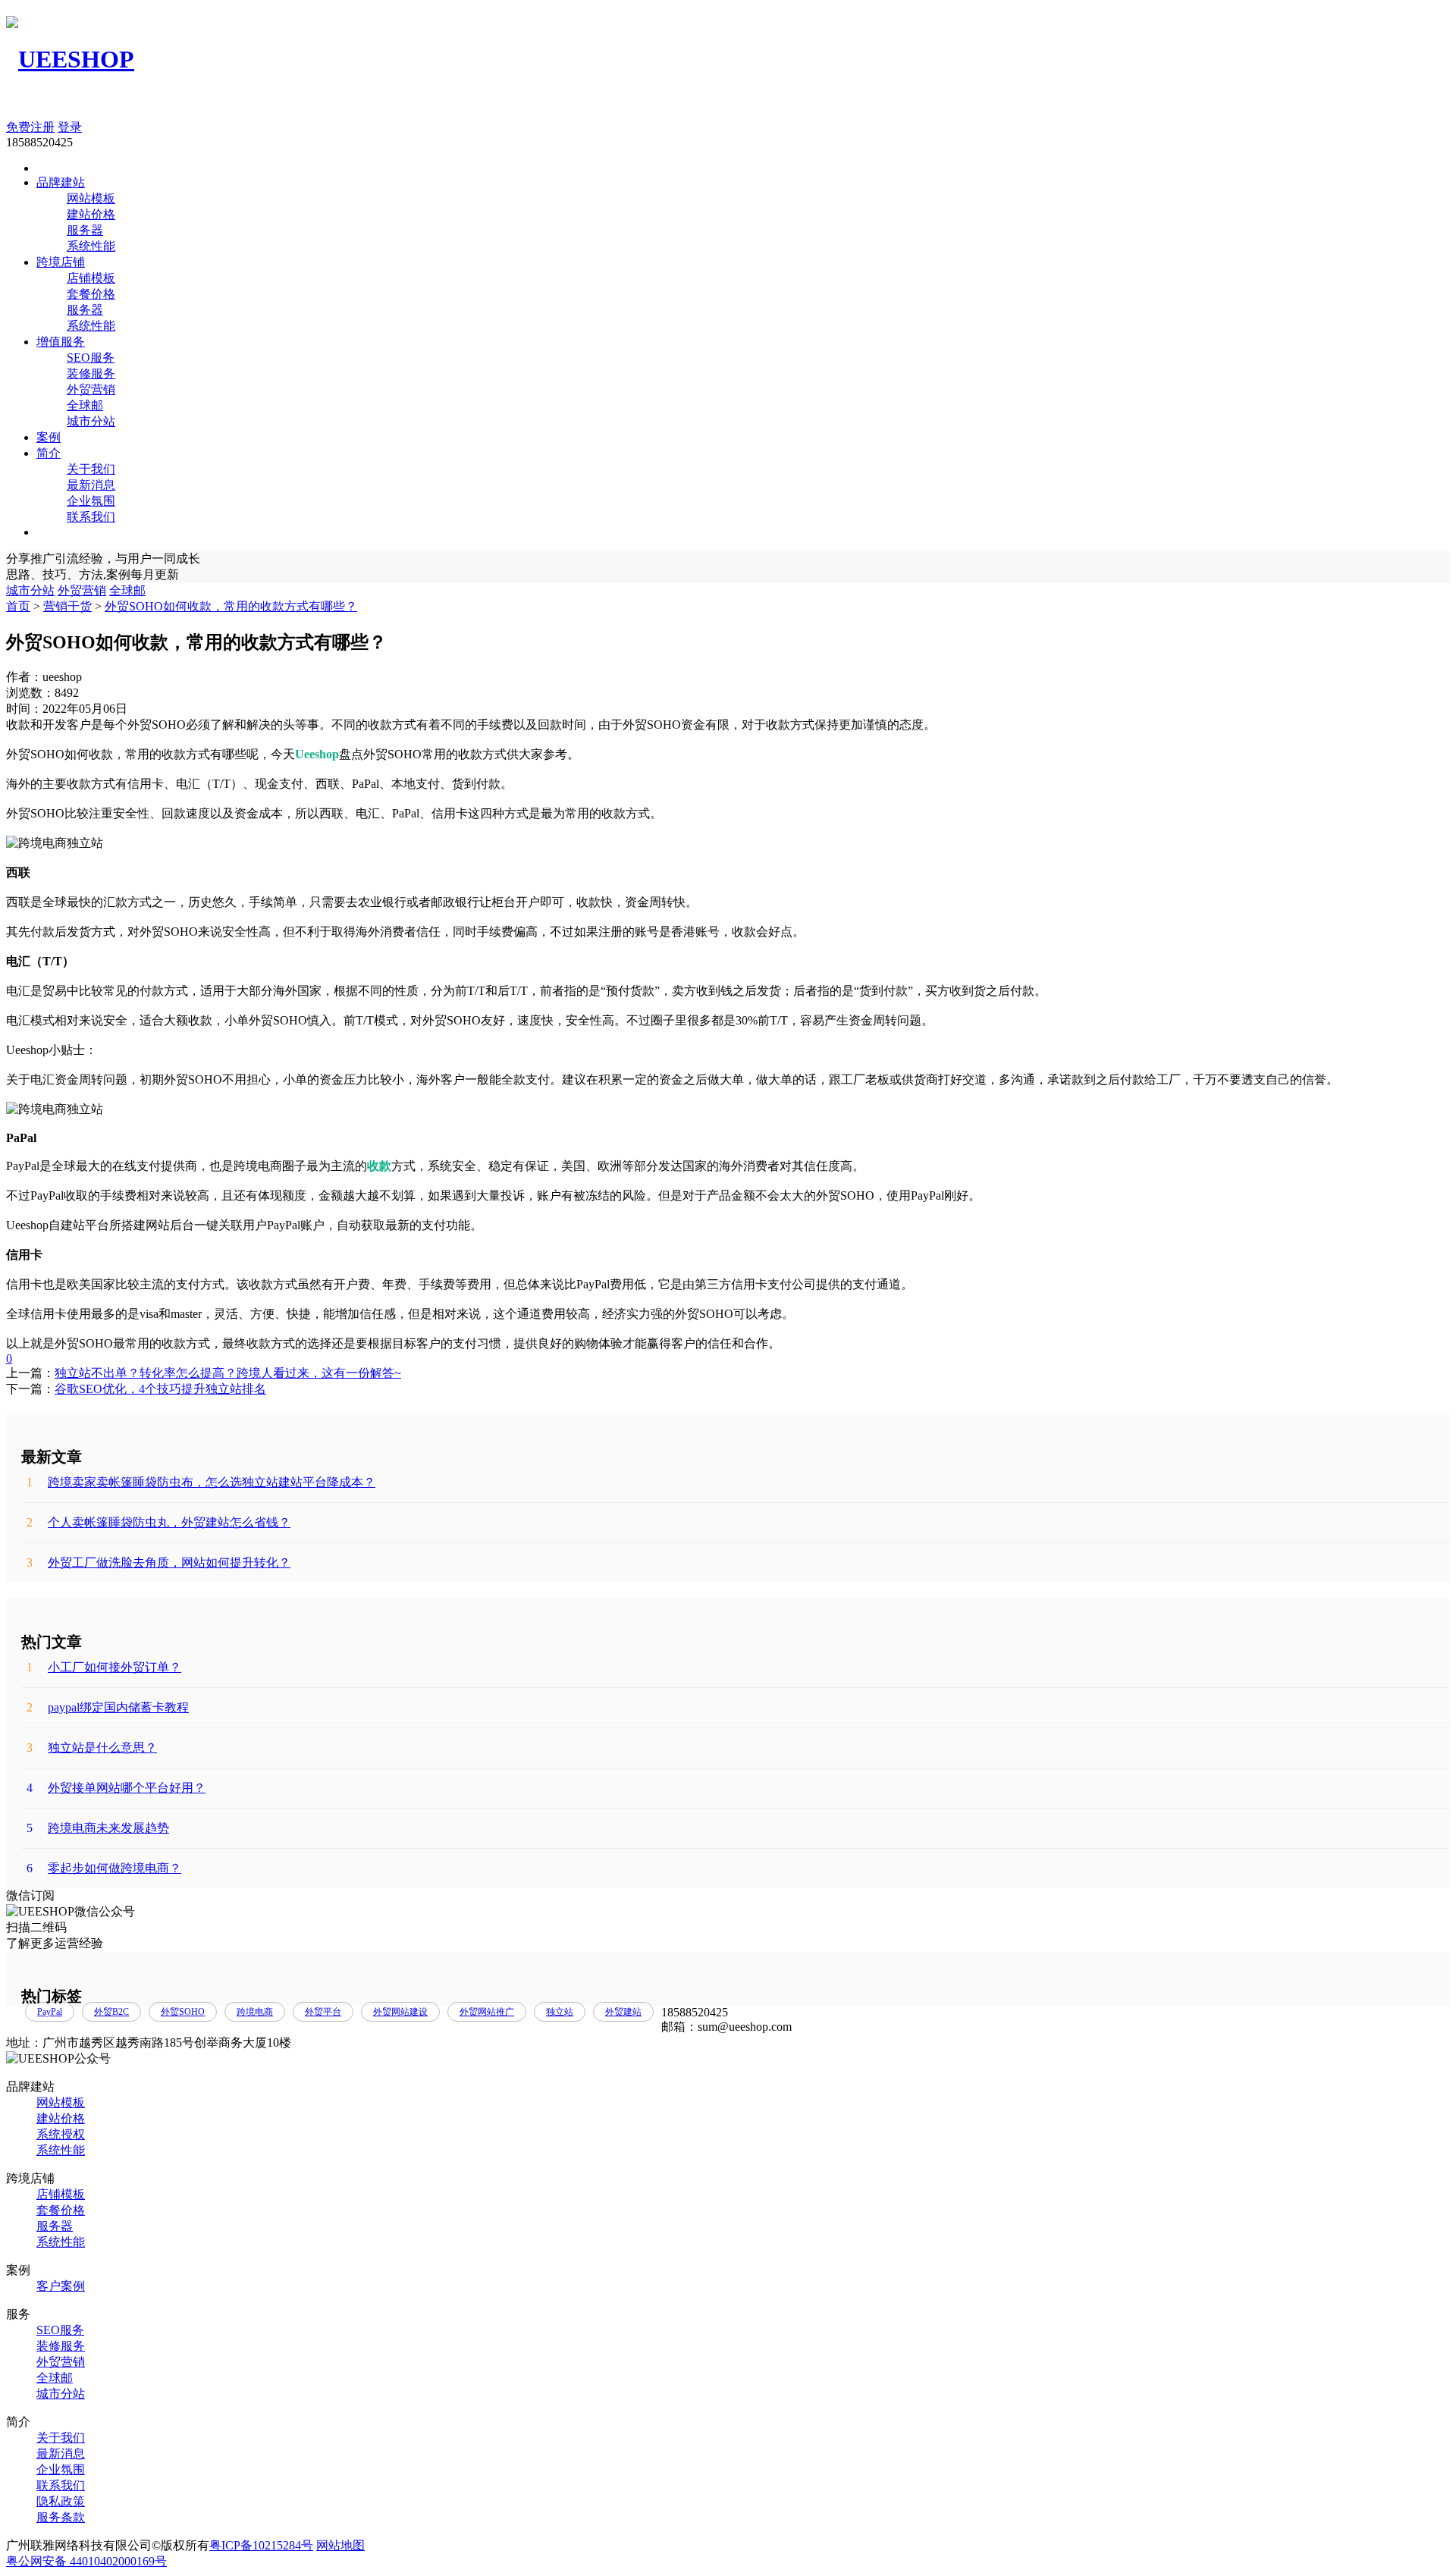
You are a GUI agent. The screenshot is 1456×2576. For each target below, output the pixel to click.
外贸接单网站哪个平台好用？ (116, 1788)
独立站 (560, 2012)
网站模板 (91, 198)
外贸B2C (111, 2012)
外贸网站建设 (400, 2012)
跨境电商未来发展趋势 (98, 1828)
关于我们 (91, 469)
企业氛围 (91, 501)
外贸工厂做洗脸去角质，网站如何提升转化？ (158, 1563)
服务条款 (61, 2517)
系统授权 (61, 2134)
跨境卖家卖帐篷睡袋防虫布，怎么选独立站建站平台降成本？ (201, 1482)
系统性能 (91, 246)
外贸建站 (623, 2012)
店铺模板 (91, 278)
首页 (18, 606)
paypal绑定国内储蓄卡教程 (108, 1707)
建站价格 (91, 214)
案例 (49, 437)
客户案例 (61, 2286)
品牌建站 (61, 182)
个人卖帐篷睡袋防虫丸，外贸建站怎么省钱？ (158, 1522)
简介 (49, 453)
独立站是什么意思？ (92, 1748)
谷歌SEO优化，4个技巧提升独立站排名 (160, 1389)
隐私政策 (61, 2501)
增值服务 (61, 342)
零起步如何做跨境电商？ (104, 1868)
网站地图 (340, 2545)
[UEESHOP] (70, 59)
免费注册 (30, 127)
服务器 (85, 230)
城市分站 (91, 421)
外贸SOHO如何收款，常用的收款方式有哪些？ (231, 606)
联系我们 (91, 517)
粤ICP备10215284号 (261, 2545)
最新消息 (91, 485)
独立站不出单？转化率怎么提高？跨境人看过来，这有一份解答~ (228, 1373)
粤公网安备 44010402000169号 (86, 2561)
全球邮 (85, 405)
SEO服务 (91, 358)
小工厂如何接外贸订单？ (104, 1667)
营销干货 (67, 606)
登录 (70, 127)
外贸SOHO (183, 2012)
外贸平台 (323, 2012)
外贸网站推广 (487, 2012)
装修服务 (91, 373)
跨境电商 (255, 2012)
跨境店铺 (61, 262)
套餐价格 (91, 294)
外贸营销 (91, 389)
